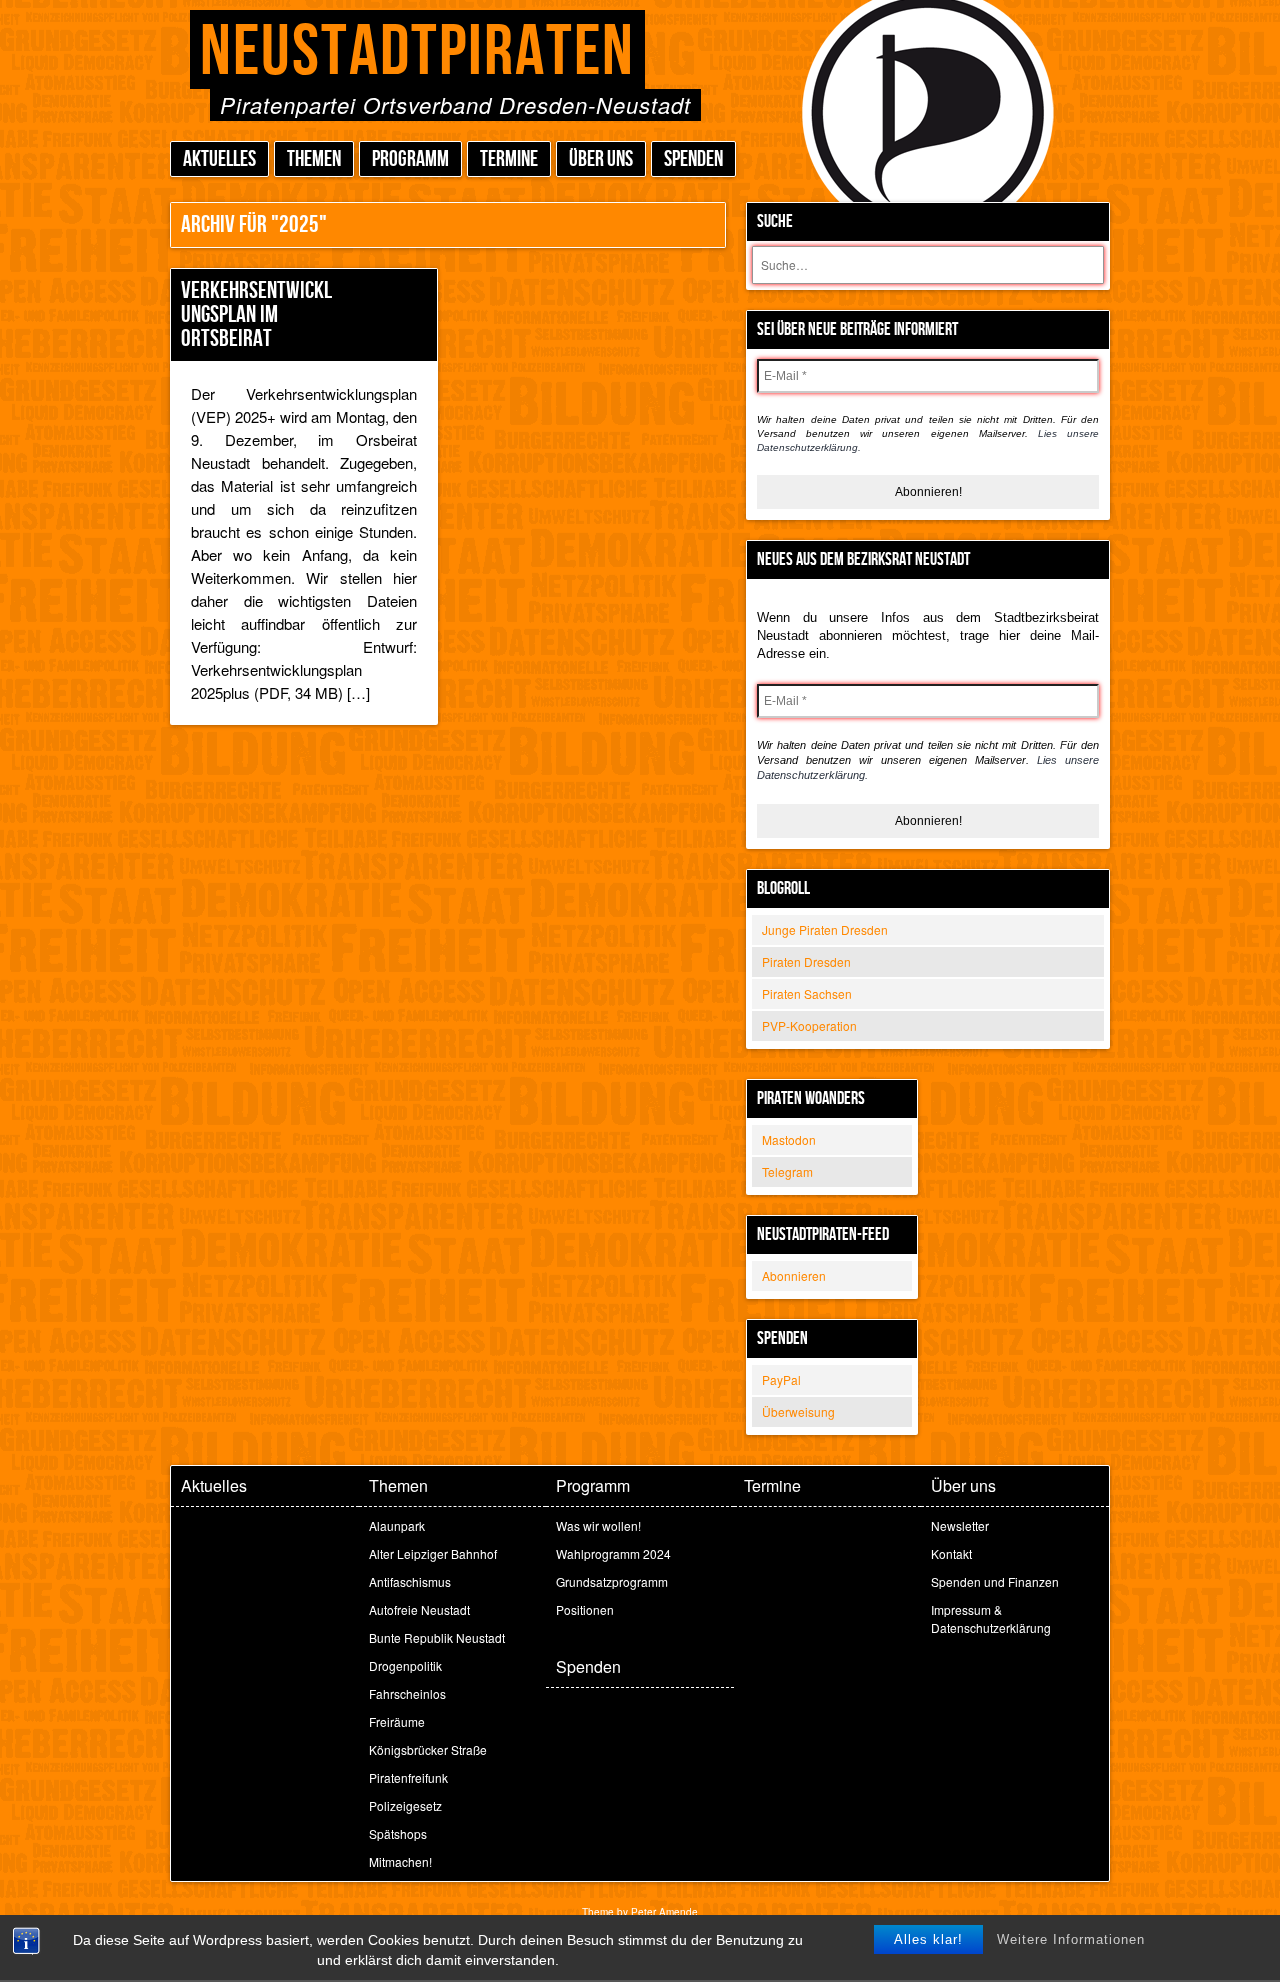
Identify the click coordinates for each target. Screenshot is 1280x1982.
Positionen (585, 1609)
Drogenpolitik (405, 1665)
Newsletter (960, 1525)
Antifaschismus (410, 1581)
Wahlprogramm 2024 (613, 1553)
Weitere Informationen (1071, 1939)
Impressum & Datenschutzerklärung (991, 1618)
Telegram (787, 1171)
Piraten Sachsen (807, 993)
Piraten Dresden (806, 961)
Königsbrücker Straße (428, 1749)
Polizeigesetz (405, 1805)
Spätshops (398, 1833)
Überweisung (798, 1411)
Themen (314, 159)
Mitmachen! (400, 1861)
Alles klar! (928, 1939)
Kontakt (951, 1553)
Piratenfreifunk (408, 1777)
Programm (410, 159)
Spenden (693, 159)
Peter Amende (664, 1912)
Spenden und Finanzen (995, 1581)
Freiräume (397, 1721)
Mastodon (789, 1139)
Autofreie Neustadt (419, 1609)
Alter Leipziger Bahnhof (433, 1553)
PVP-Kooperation (809, 1025)
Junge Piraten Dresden (825, 929)
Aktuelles (219, 159)
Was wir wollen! (598, 1525)
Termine (509, 159)
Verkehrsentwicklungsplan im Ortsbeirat (256, 314)
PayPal (781, 1379)
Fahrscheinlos (407, 1693)
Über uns (601, 159)
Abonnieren (794, 1275)
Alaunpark (397, 1525)
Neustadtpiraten (417, 52)
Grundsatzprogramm (612, 1581)
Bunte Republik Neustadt (437, 1637)
